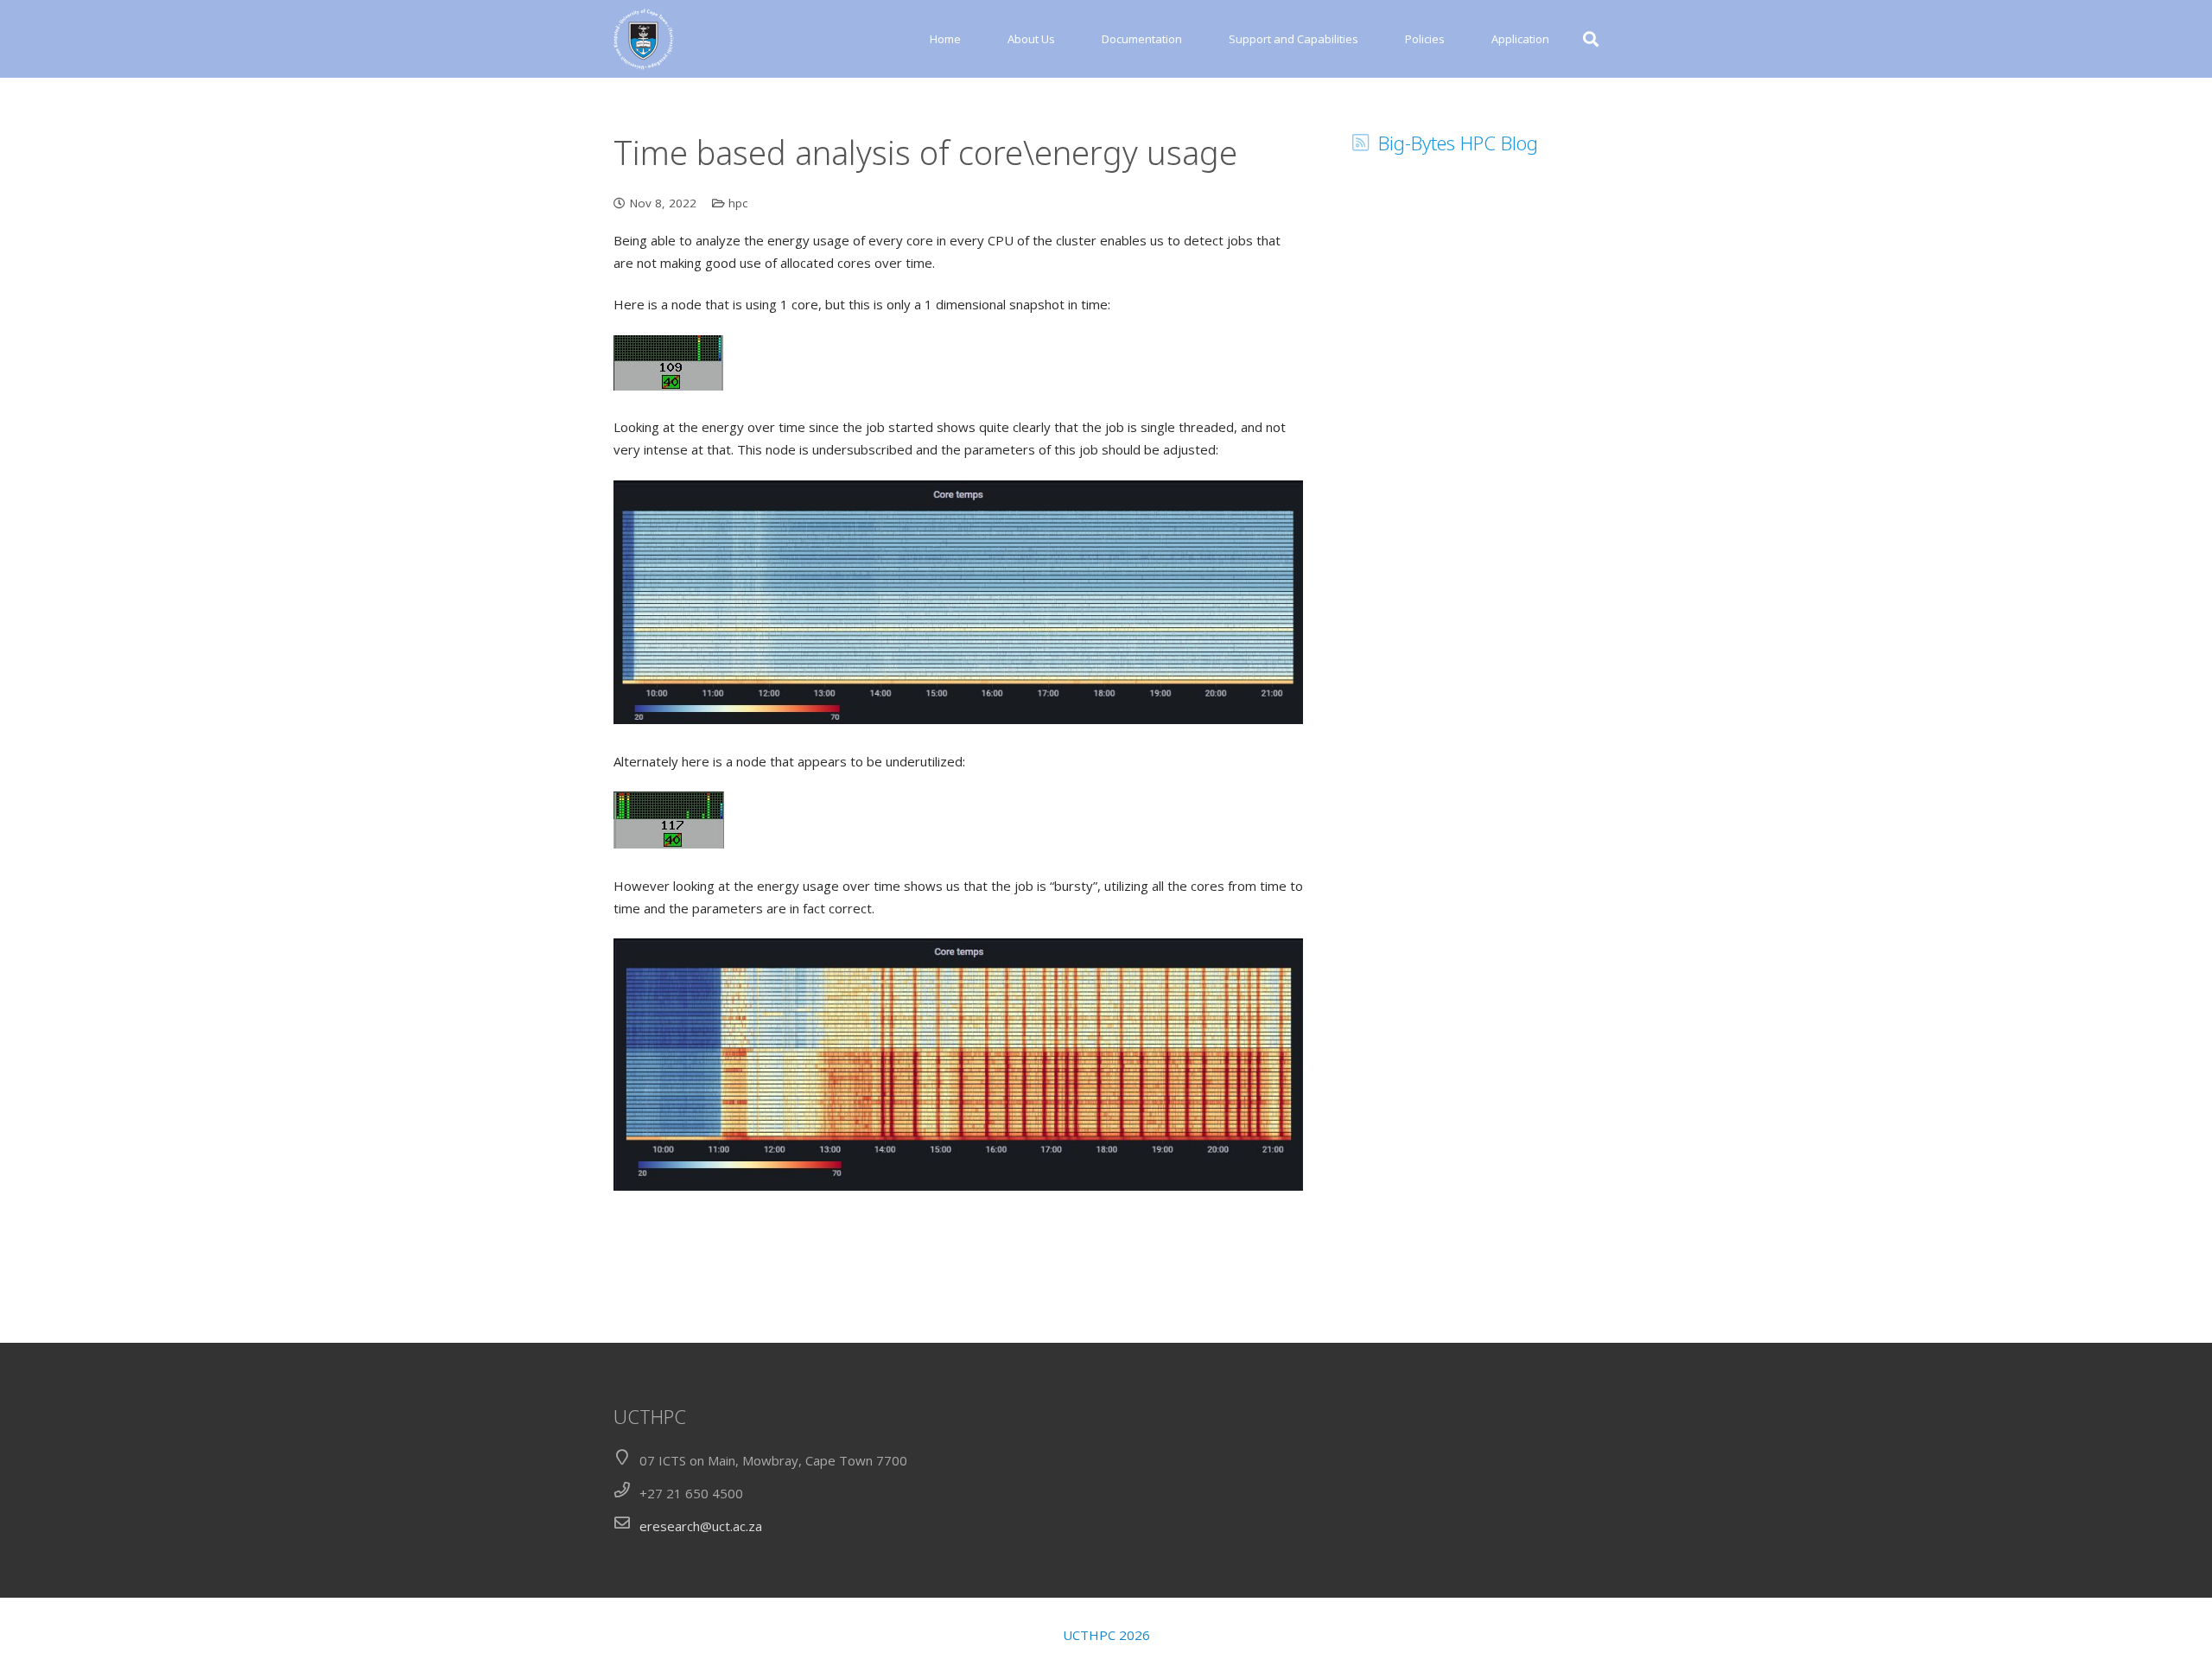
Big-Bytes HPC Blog (1458, 143)
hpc (738, 203)
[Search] (1591, 39)
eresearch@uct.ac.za (701, 1526)
